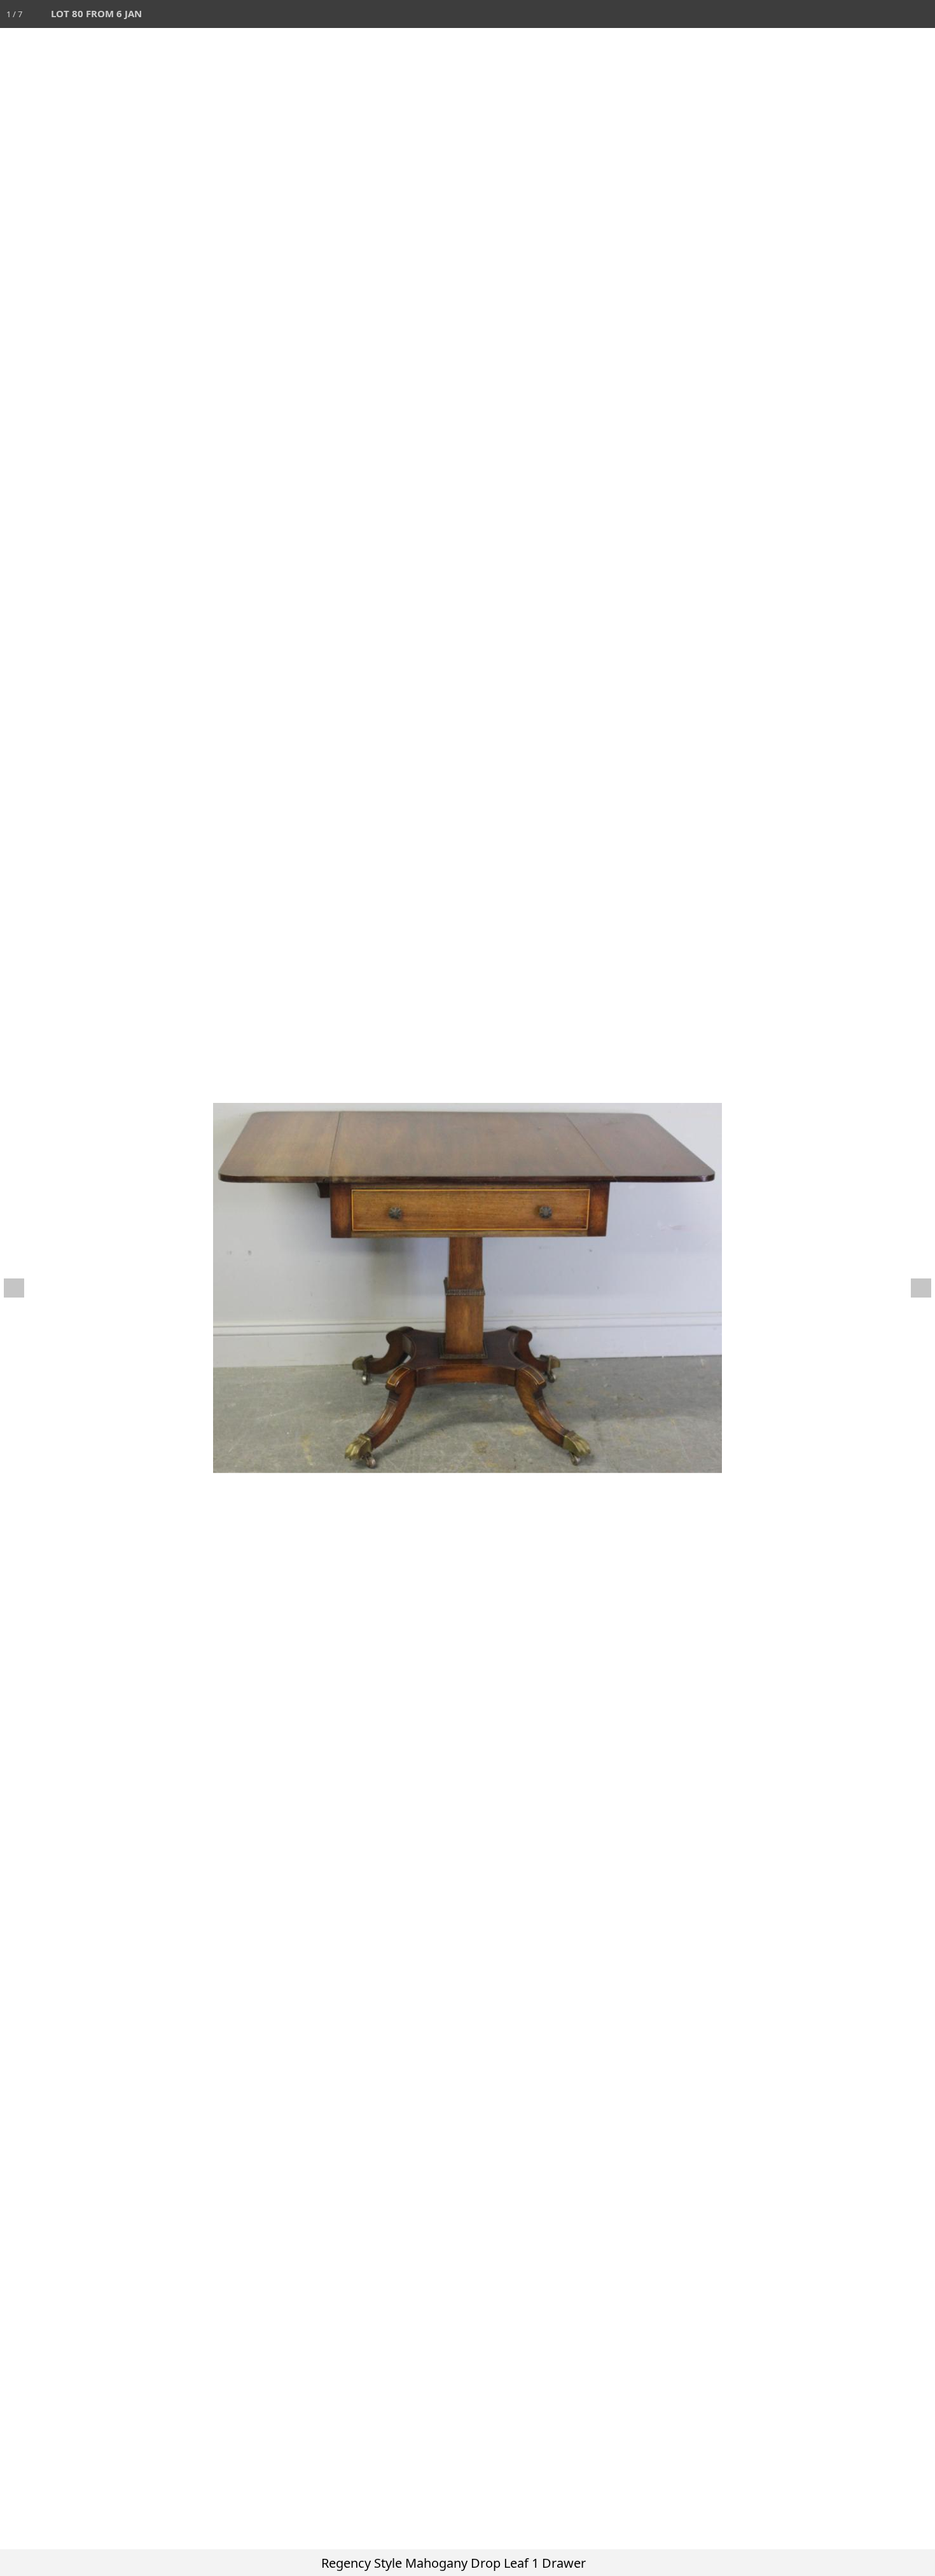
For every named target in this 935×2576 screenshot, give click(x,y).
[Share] (893, 14)
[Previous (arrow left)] (22, 1288)
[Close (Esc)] (921, 14)
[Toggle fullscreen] (865, 14)
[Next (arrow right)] (913, 1288)
